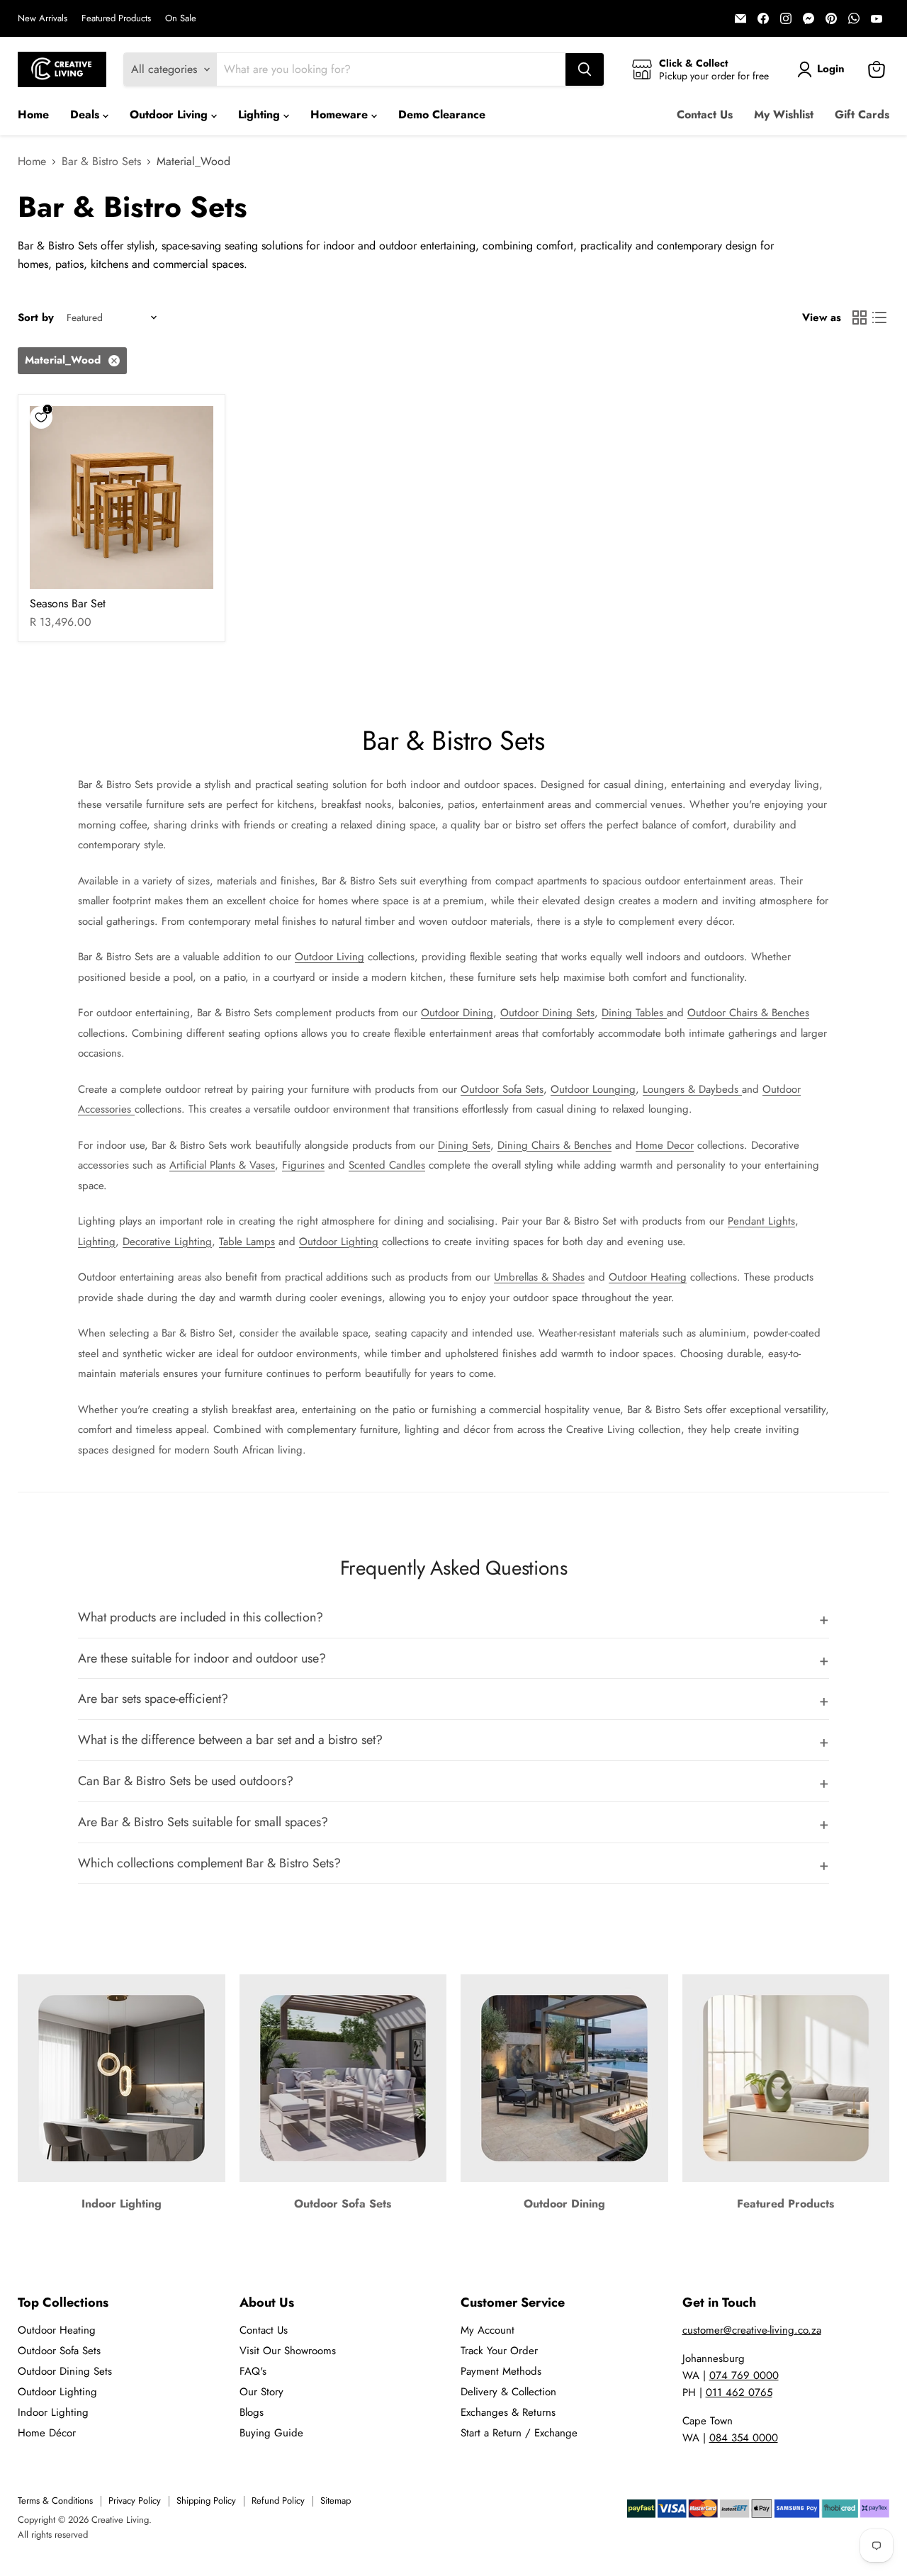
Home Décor (47, 2433)
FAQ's (253, 2371)
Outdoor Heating (648, 1277)
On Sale (181, 19)
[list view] (879, 317)
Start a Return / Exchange (519, 2433)
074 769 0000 (744, 2375)
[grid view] (860, 317)
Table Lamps (247, 1242)
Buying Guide (271, 2433)
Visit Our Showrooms (288, 2351)
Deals (86, 114)
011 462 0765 (739, 2392)
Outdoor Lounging (593, 1089)
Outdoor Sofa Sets (502, 1089)
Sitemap (336, 2501)
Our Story (261, 2392)
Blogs (252, 2412)
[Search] (585, 69)
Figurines (303, 1165)
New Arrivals (43, 19)
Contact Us (705, 114)
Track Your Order (499, 2351)
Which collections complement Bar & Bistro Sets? (209, 1863)
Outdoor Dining (457, 1013)
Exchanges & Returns (508, 2412)
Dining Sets (464, 1145)
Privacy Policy (135, 2501)
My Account (488, 2330)
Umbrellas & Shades (539, 1277)
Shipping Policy (206, 2501)
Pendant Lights (761, 1221)
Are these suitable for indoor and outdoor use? (202, 1658)
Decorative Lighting (167, 1242)
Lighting (261, 114)
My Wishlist (784, 114)
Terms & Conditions (55, 2501)
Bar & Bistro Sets (101, 162)
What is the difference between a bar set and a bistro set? (230, 1740)
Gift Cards (862, 114)
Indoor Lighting (53, 2412)
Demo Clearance (442, 114)
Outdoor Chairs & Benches (748, 1013)
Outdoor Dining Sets (547, 1013)
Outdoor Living (170, 114)
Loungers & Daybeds (692, 1089)
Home (33, 114)
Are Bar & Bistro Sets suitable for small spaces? (203, 1822)
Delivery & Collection (508, 2392)
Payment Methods (501, 2371)
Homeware (341, 114)
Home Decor (665, 1145)
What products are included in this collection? (201, 1617)
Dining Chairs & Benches (554, 1145)
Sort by (36, 318)
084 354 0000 (744, 2438)
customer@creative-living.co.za (752, 2330)
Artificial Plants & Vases (222, 1165)
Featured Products (116, 19)
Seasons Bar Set (68, 603)
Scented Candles (387, 1165)
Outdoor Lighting (339, 1242)
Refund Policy (278, 2501)
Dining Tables (634, 1013)
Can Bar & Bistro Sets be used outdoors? (186, 1781)
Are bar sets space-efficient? (153, 1699)
